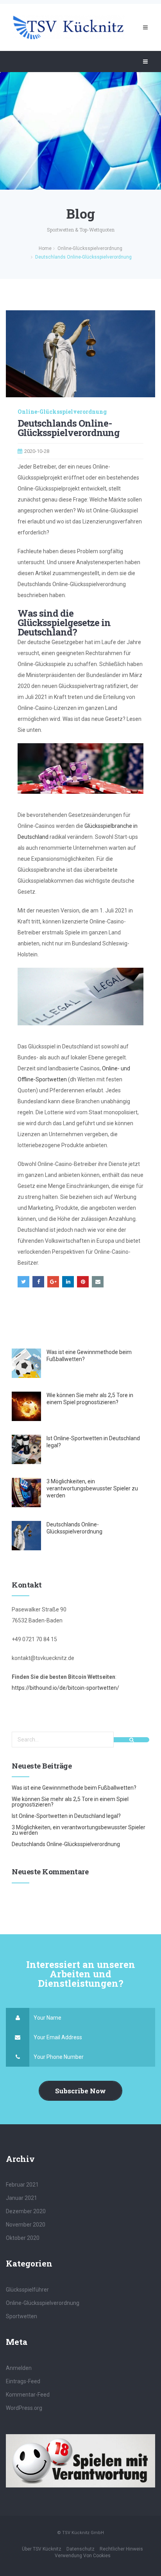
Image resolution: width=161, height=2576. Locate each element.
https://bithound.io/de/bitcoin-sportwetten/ (65, 1688)
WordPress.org (24, 2408)
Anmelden (19, 2368)
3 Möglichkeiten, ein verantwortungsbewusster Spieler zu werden (92, 1488)
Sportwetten (21, 2316)
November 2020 (26, 2225)
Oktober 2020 (23, 2238)
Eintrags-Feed (23, 2381)
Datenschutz (80, 2549)
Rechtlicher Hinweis (121, 2549)
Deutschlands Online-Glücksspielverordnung (66, 1844)
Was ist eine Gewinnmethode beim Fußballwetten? (74, 1788)
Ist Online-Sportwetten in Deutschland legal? (66, 1816)
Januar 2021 (21, 2198)
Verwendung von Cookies (83, 2556)
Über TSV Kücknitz (42, 2549)
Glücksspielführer (27, 2290)
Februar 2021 (22, 2185)
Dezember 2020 (26, 2211)
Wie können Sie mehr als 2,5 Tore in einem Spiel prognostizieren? (70, 1802)
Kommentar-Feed (28, 2395)
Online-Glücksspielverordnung (62, 412)
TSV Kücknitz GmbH (83, 2533)
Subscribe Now (80, 2091)
